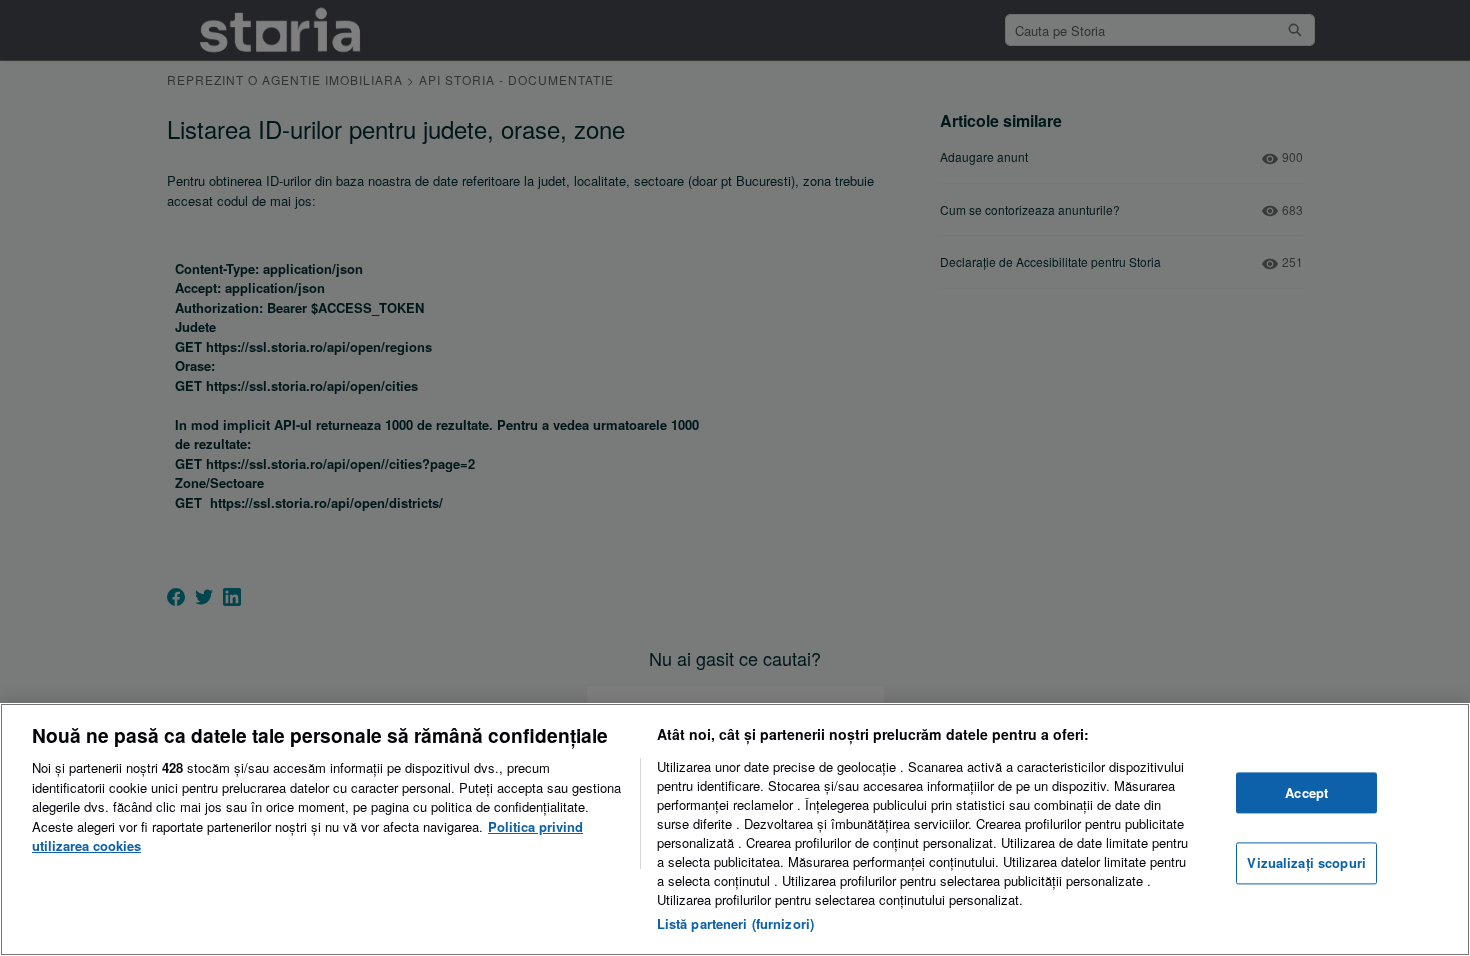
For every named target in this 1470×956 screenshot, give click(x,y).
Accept (1306, 792)
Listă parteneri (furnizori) (736, 923)
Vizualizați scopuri (1306, 863)
